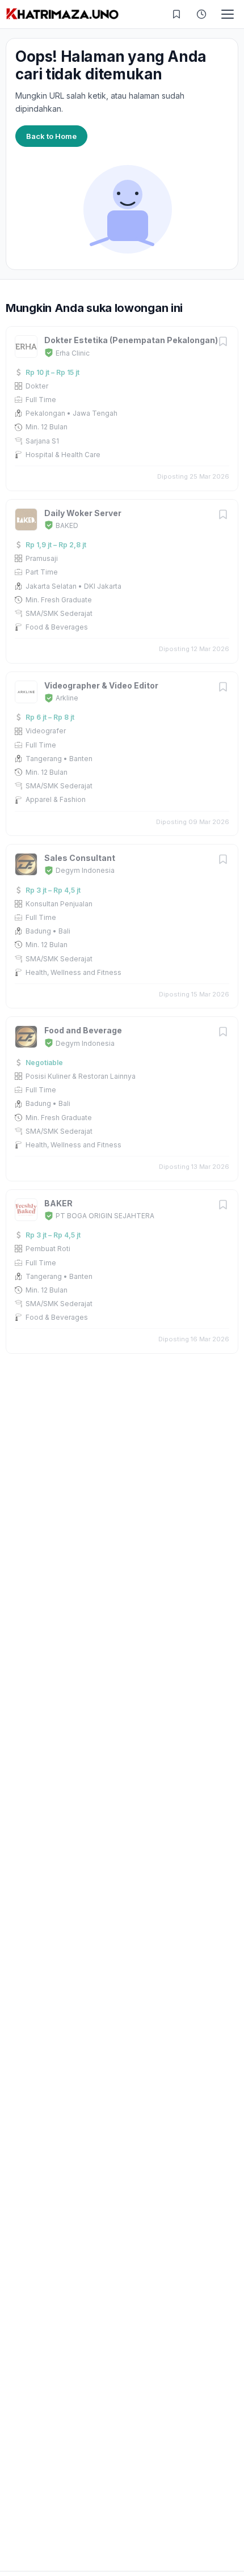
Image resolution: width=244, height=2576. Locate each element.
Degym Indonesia (85, 870)
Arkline (67, 698)
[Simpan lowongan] (223, 342)
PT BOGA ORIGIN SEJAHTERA (105, 1216)
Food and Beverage (83, 1030)
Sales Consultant (80, 858)
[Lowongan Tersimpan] (176, 14)
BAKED (67, 525)
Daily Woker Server (83, 513)
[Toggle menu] (228, 14)
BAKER (58, 1203)
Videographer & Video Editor (101, 685)
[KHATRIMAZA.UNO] (62, 14)
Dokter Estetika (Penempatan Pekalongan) (131, 340)
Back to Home (51, 136)
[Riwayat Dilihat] (201, 14)
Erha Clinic (73, 353)
